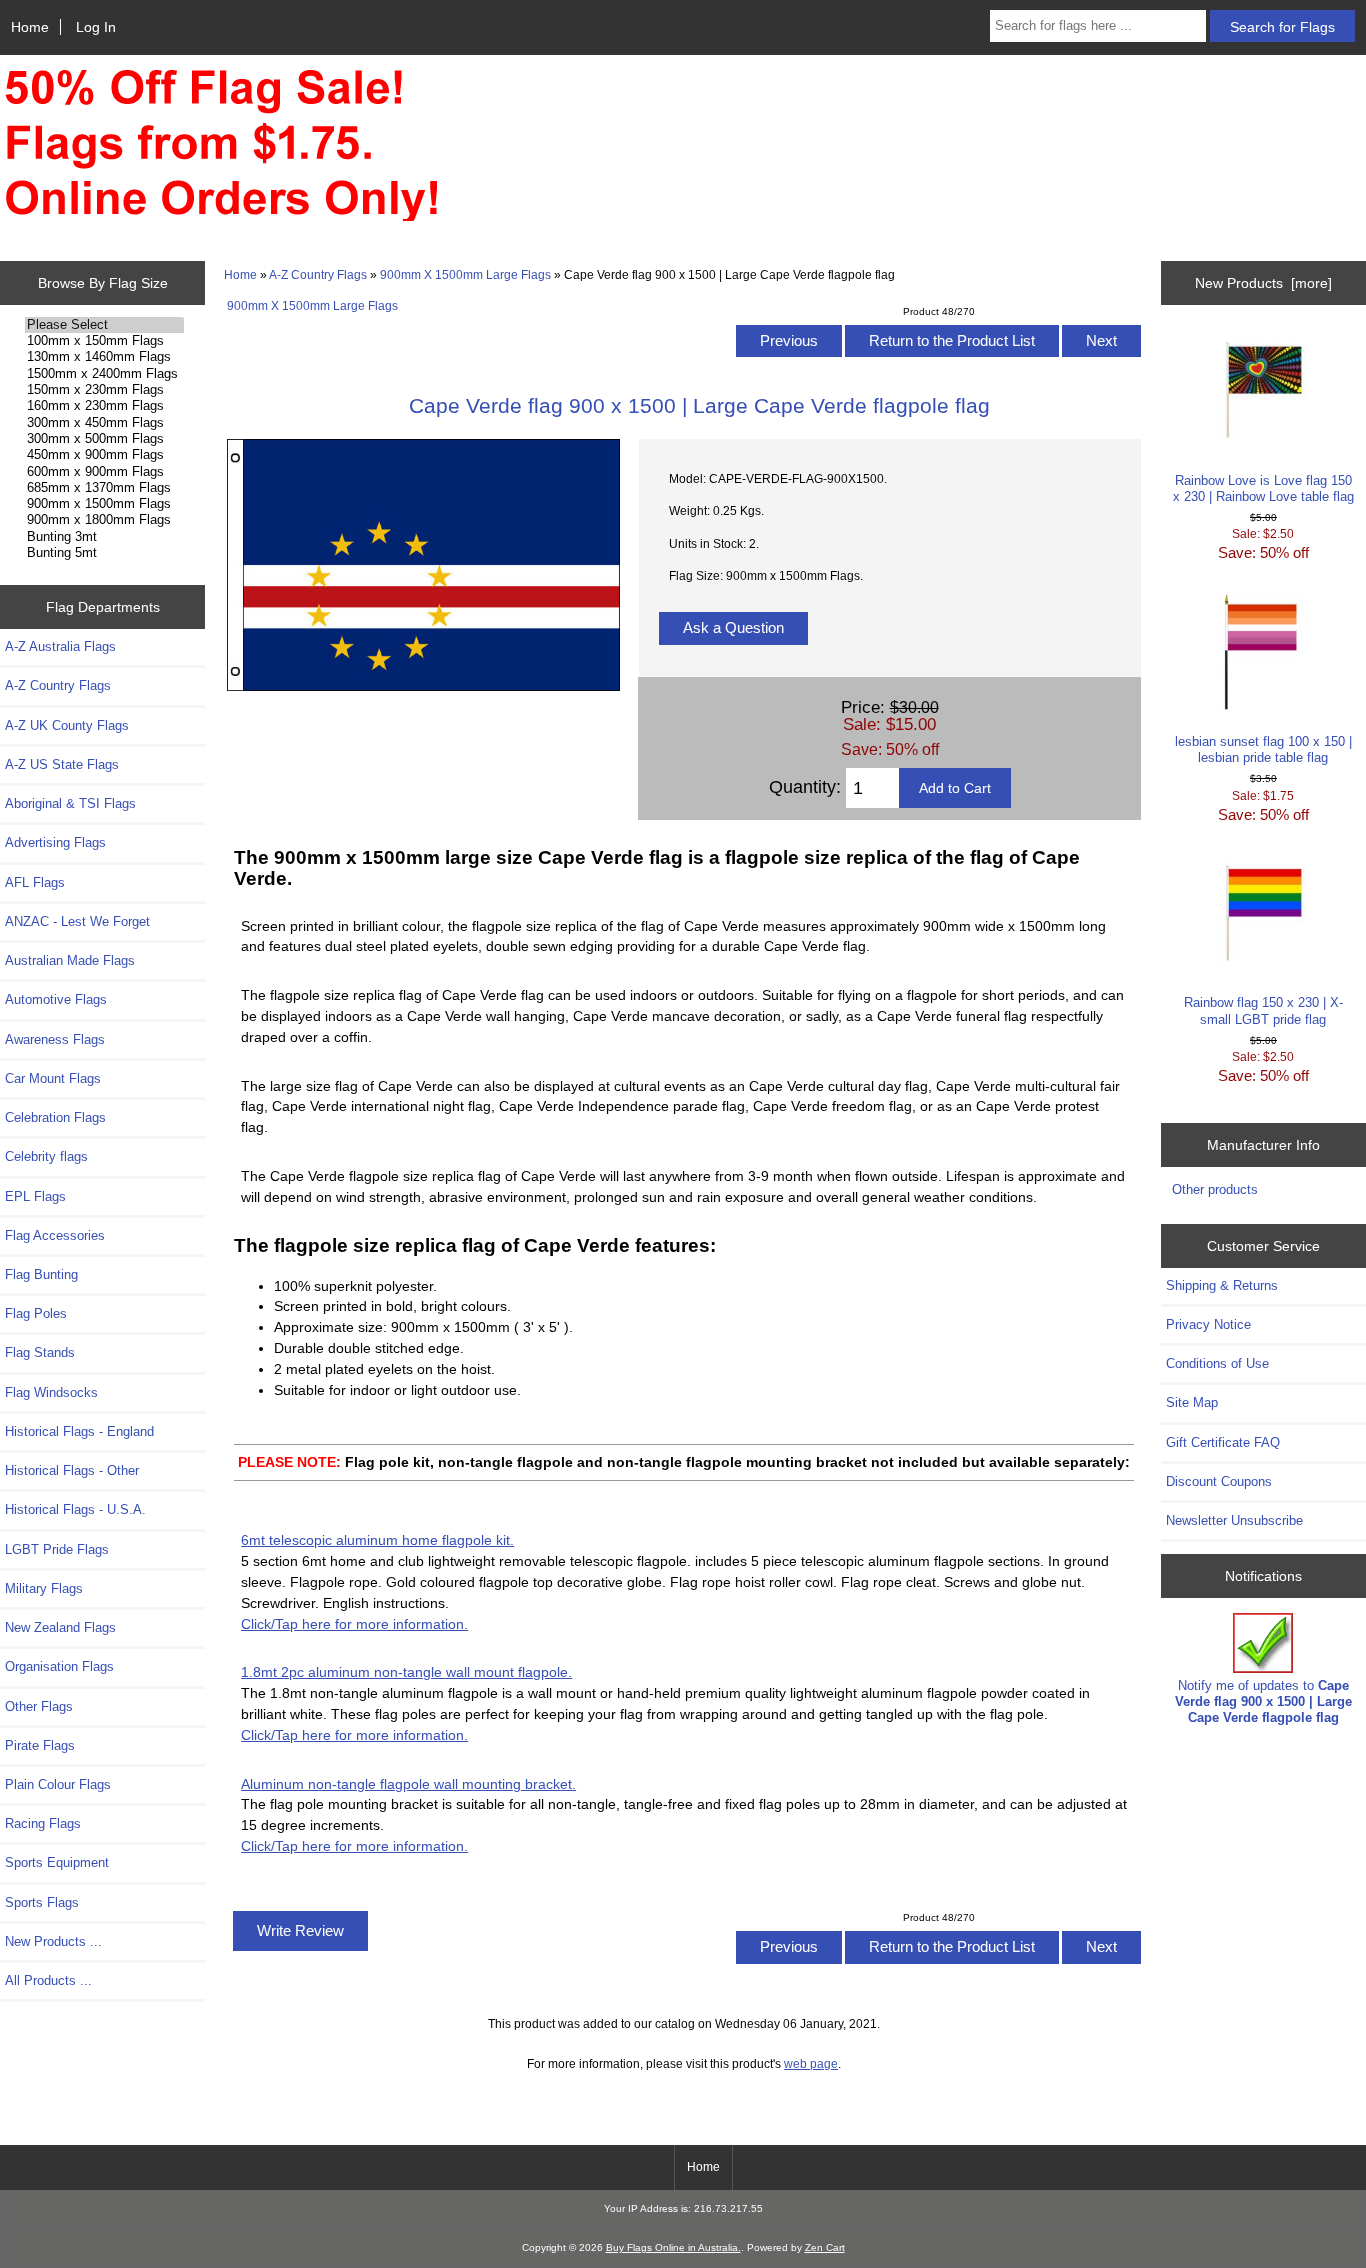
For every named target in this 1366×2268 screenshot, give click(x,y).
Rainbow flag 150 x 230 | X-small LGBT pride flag (1263, 1010)
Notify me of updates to (1263, 1701)
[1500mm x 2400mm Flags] (104, 374)
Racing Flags (43, 1823)
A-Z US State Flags (62, 764)
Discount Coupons (1219, 1481)
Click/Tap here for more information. (354, 1624)
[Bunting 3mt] (104, 537)
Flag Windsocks (51, 1392)
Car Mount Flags (53, 1078)
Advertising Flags (55, 842)
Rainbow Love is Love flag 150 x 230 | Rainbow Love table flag (1263, 488)
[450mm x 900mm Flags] (104, 455)
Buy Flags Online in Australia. (673, 2247)
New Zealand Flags (60, 1627)
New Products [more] (1263, 283)
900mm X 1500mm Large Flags (465, 274)
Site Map (1192, 1402)
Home (30, 27)
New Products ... (53, 1941)
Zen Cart (825, 2247)
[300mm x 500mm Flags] (104, 439)
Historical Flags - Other (72, 1470)
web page (811, 2063)
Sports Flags (42, 1902)
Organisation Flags (59, 1666)
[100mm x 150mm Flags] (104, 341)
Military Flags (44, 1588)
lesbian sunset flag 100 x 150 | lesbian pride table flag (1263, 749)
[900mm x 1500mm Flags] (104, 504)
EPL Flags (35, 1196)
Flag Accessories (55, 1235)
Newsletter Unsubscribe (1234, 1520)
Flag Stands (40, 1352)
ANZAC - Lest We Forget (77, 921)
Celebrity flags (46, 1156)
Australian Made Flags (70, 960)
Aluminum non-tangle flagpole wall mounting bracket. (408, 1784)
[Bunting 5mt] (104, 553)
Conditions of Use (1217, 1363)
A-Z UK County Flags (67, 725)
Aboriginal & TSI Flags (70, 803)
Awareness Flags (55, 1039)
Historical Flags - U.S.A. (75, 1509)
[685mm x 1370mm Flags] (104, 488)
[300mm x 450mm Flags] (104, 423)
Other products (1215, 1189)
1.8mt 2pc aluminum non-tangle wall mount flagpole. (406, 1672)
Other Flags (39, 1706)
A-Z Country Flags (318, 274)
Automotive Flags (56, 999)
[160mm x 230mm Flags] (104, 406)
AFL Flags (35, 882)
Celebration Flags (55, 1117)
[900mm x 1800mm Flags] (104, 520)
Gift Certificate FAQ (1223, 1442)
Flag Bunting (41, 1274)
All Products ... (48, 1980)
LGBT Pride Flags (57, 1549)
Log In (96, 27)
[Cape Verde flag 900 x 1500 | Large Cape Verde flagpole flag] (423, 686)
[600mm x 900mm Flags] (104, 472)
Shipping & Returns (1222, 1285)
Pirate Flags (40, 1745)
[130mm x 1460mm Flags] (104, 357)
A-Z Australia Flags (60, 646)
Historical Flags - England (79, 1431)
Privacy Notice (1208, 1324)
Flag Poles (36, 1313)
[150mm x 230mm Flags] (104, 390)
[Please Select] (104, 325)
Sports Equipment (57, 1862)
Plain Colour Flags (58, 1784)
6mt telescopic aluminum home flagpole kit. (377, 1540)
